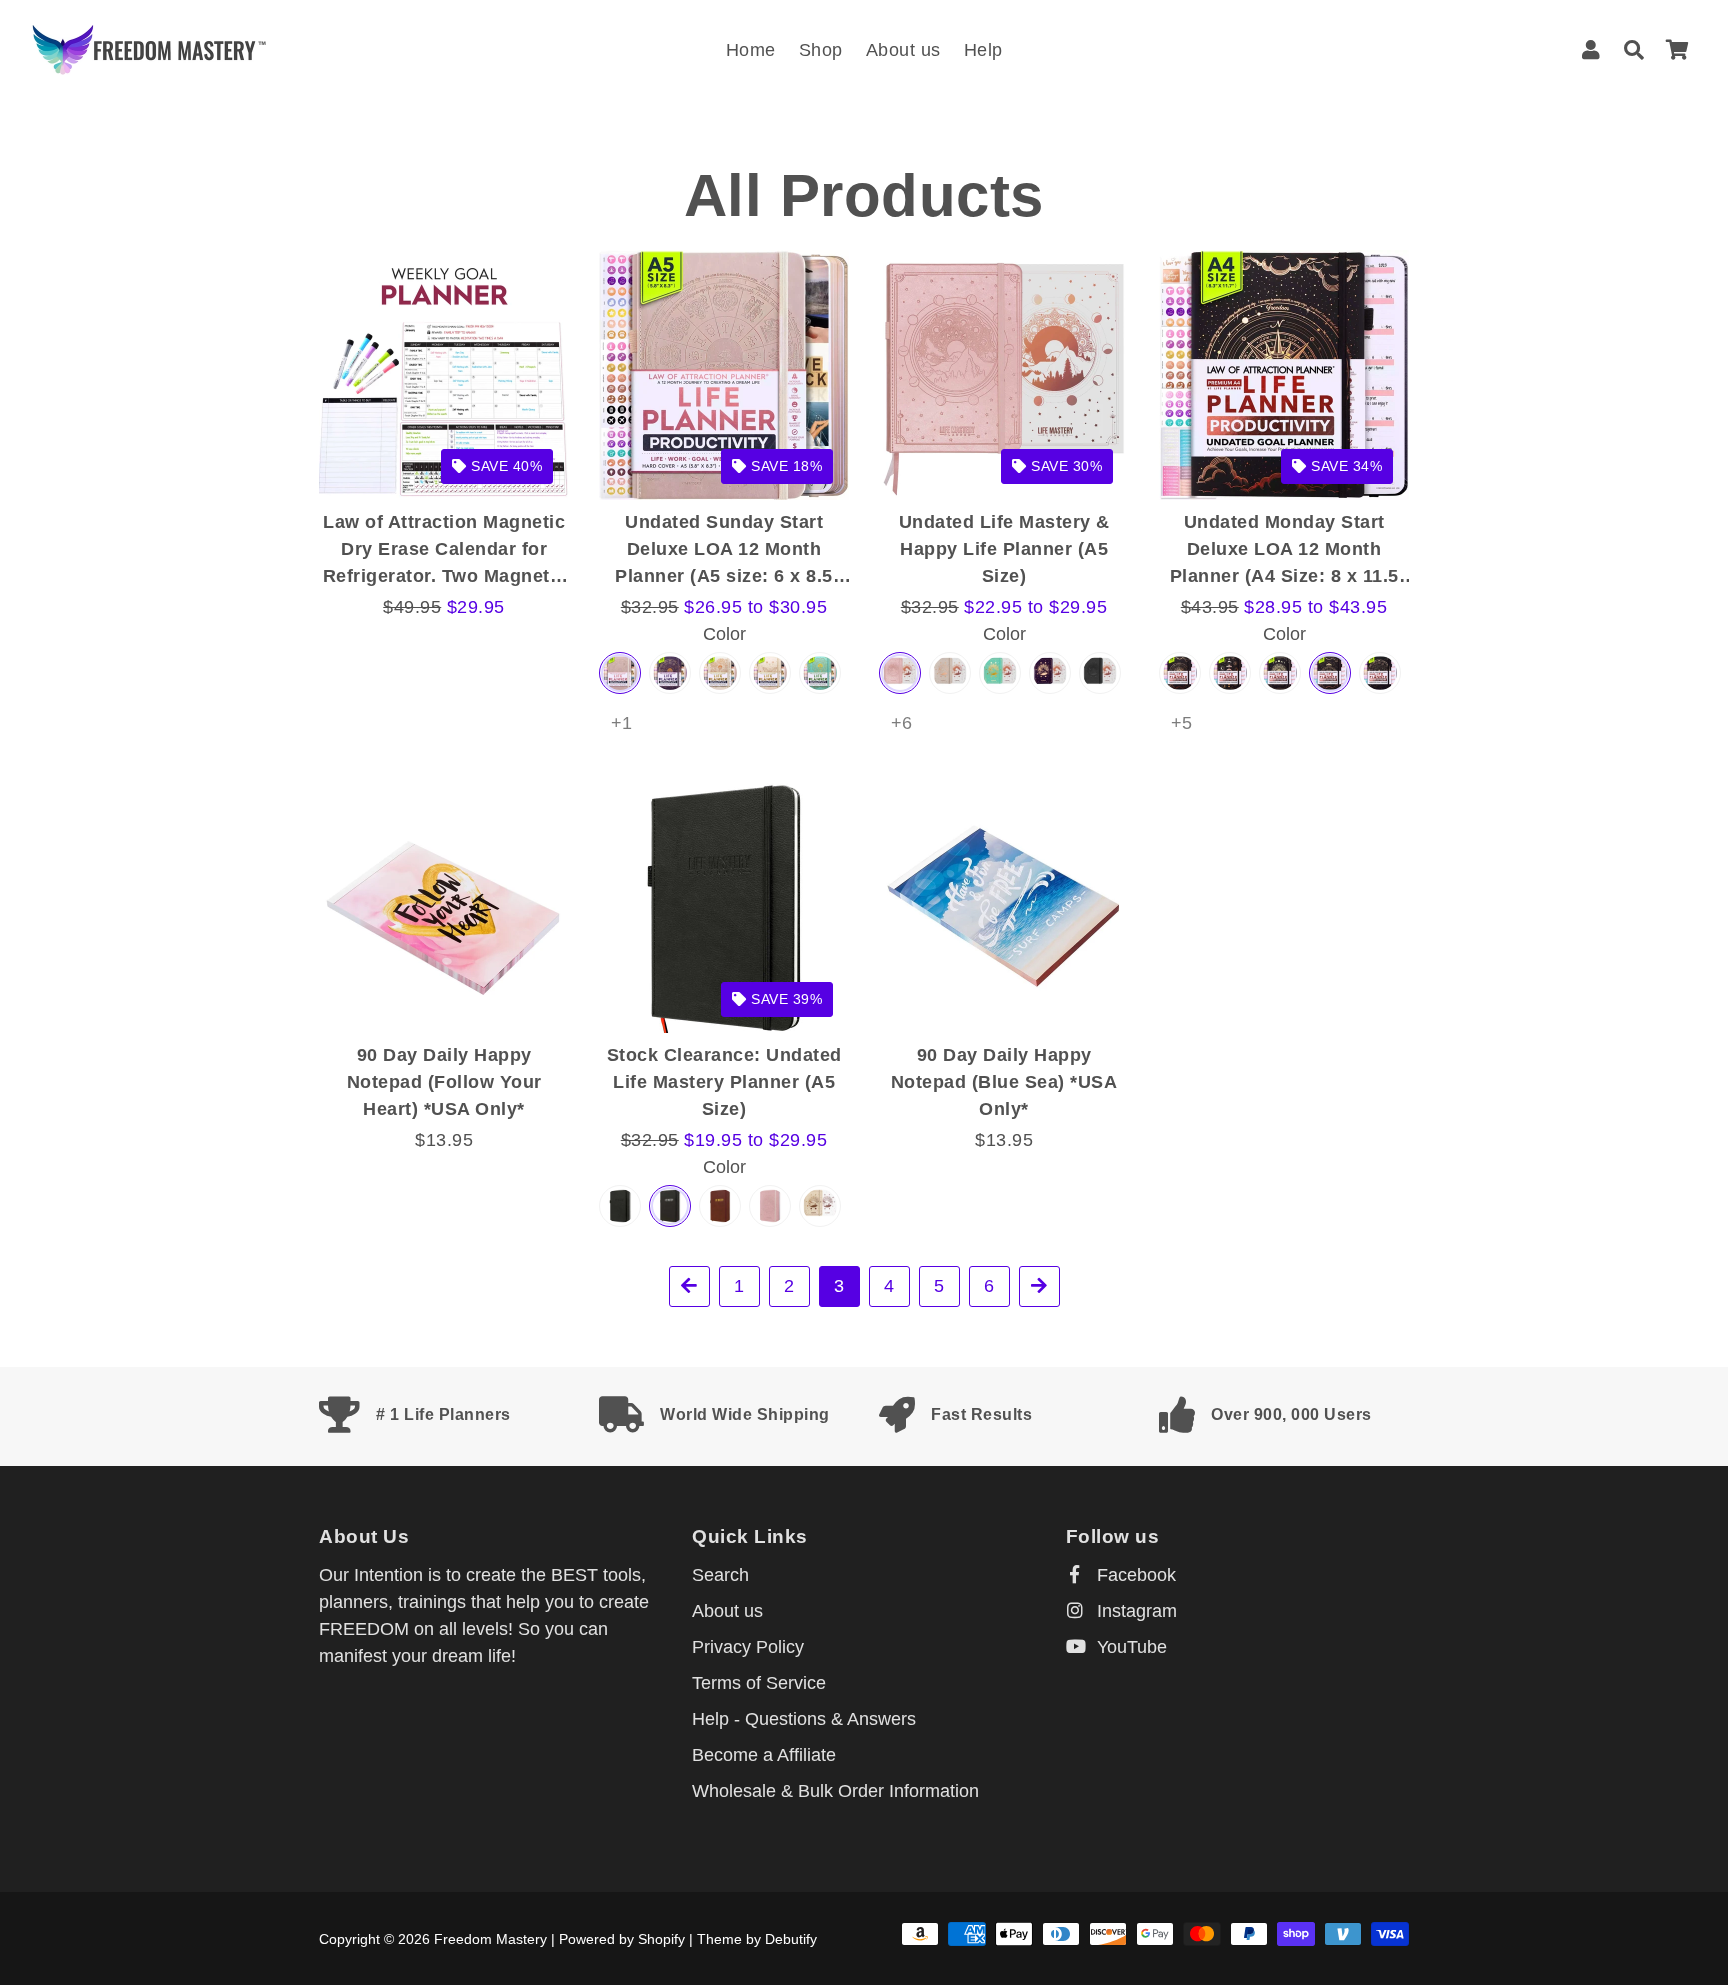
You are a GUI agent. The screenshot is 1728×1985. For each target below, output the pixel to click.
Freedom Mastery (490, 1939)
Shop (821, 50)
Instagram (1134, 1611)
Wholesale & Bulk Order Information (835, 1791)
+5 (1181, 723)
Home (751, 50)
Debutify (791, 1939)
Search (720, 1575)
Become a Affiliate (764, 1755)
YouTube (1129, 1647)
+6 (901, 723)
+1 (621, 723)
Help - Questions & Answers (804, 1719)
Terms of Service (759, 1683)
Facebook (1134, 1575)
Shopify (661, 1939)
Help (983, 50)
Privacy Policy (748, 1647)
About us (903, 50)
